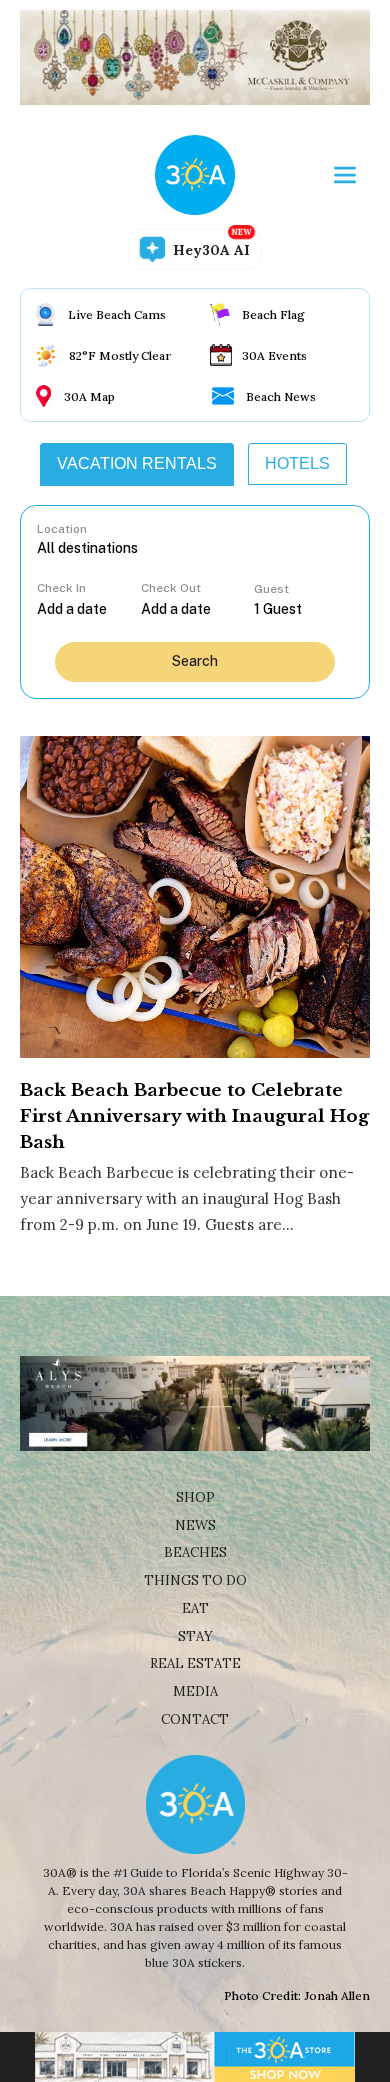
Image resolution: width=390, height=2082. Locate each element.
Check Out (171, 588)
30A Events (274, 355)
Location (62, 529)
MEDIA (195, 1691)
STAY (195, 1636)
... (89, 608)
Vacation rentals (137, 463)
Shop (195, 1497)
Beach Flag (273, 314)
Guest (271, 589)
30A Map (89, 396)
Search (195, 661)
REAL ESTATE (195, 1663)
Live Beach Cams (117, 314)
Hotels (297, 463)
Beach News (281, 396)
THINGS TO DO (195, 1580)
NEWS (195, 1525)
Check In (61, 588)
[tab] (137, 464)
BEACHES (195, 1552)
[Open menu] (345, 175)
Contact (195, 1719)
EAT (195, 1608)
